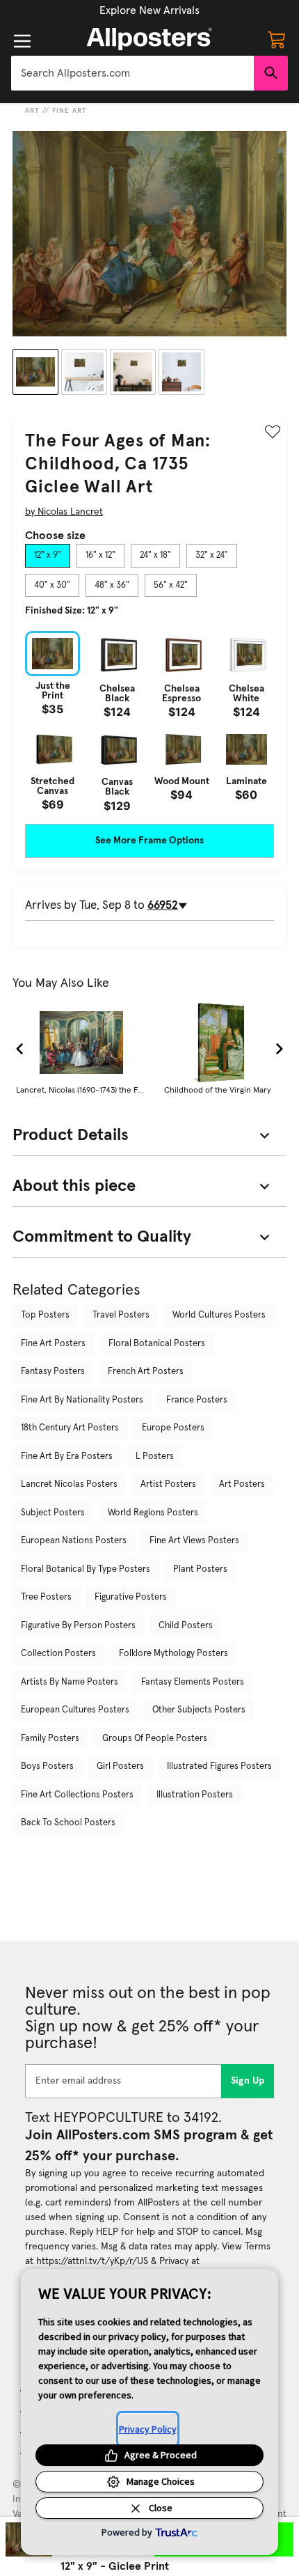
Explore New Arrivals (149, 10)
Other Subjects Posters (199, 1710)
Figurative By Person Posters (78, 1626)
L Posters (155, 1457)
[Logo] (149, 39)
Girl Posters (120, 1766)
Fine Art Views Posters (194, 1541)
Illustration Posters (195, 1795)
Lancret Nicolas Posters (69, 1484)
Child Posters (186, 1626)
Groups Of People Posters (155, 1739)
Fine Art (70, 111)
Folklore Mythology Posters (173, 1654)
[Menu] (22, 41)
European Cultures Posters (75, 1710)
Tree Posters (46, 1597)
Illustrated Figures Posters (219, 1766)
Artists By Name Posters (70, 1682)
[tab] (48, 556)
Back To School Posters (68, 1823)
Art (32, 111)
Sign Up (248, 2081)
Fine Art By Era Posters (67, 1457)
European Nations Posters (74, 1541)
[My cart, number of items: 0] (277, 39)
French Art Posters (146, 1372)
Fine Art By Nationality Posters (82, 1400)
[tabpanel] (149, 721)
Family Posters (50, 1739)
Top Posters (45, 1315)
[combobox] (132, 73)
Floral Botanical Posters (157, 1344)
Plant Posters (200, 1569)
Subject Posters (53, 1513)
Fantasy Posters (53, 1372)
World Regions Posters (153, 1513)
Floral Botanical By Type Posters (86, 1569)
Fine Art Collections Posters (77, 1795)
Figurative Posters (131, 1597)
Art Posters (242, 1484)
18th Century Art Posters (70, 1428)
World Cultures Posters (219, 1315)
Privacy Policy (148, 2429)
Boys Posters (47, 1766)
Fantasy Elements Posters (193, 1682)
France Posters (197, 1400)
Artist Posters (168, 1484)
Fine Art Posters (53, 1344)
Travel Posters (121, 1315)
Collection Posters (58, 1654)
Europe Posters (173, 1428)
